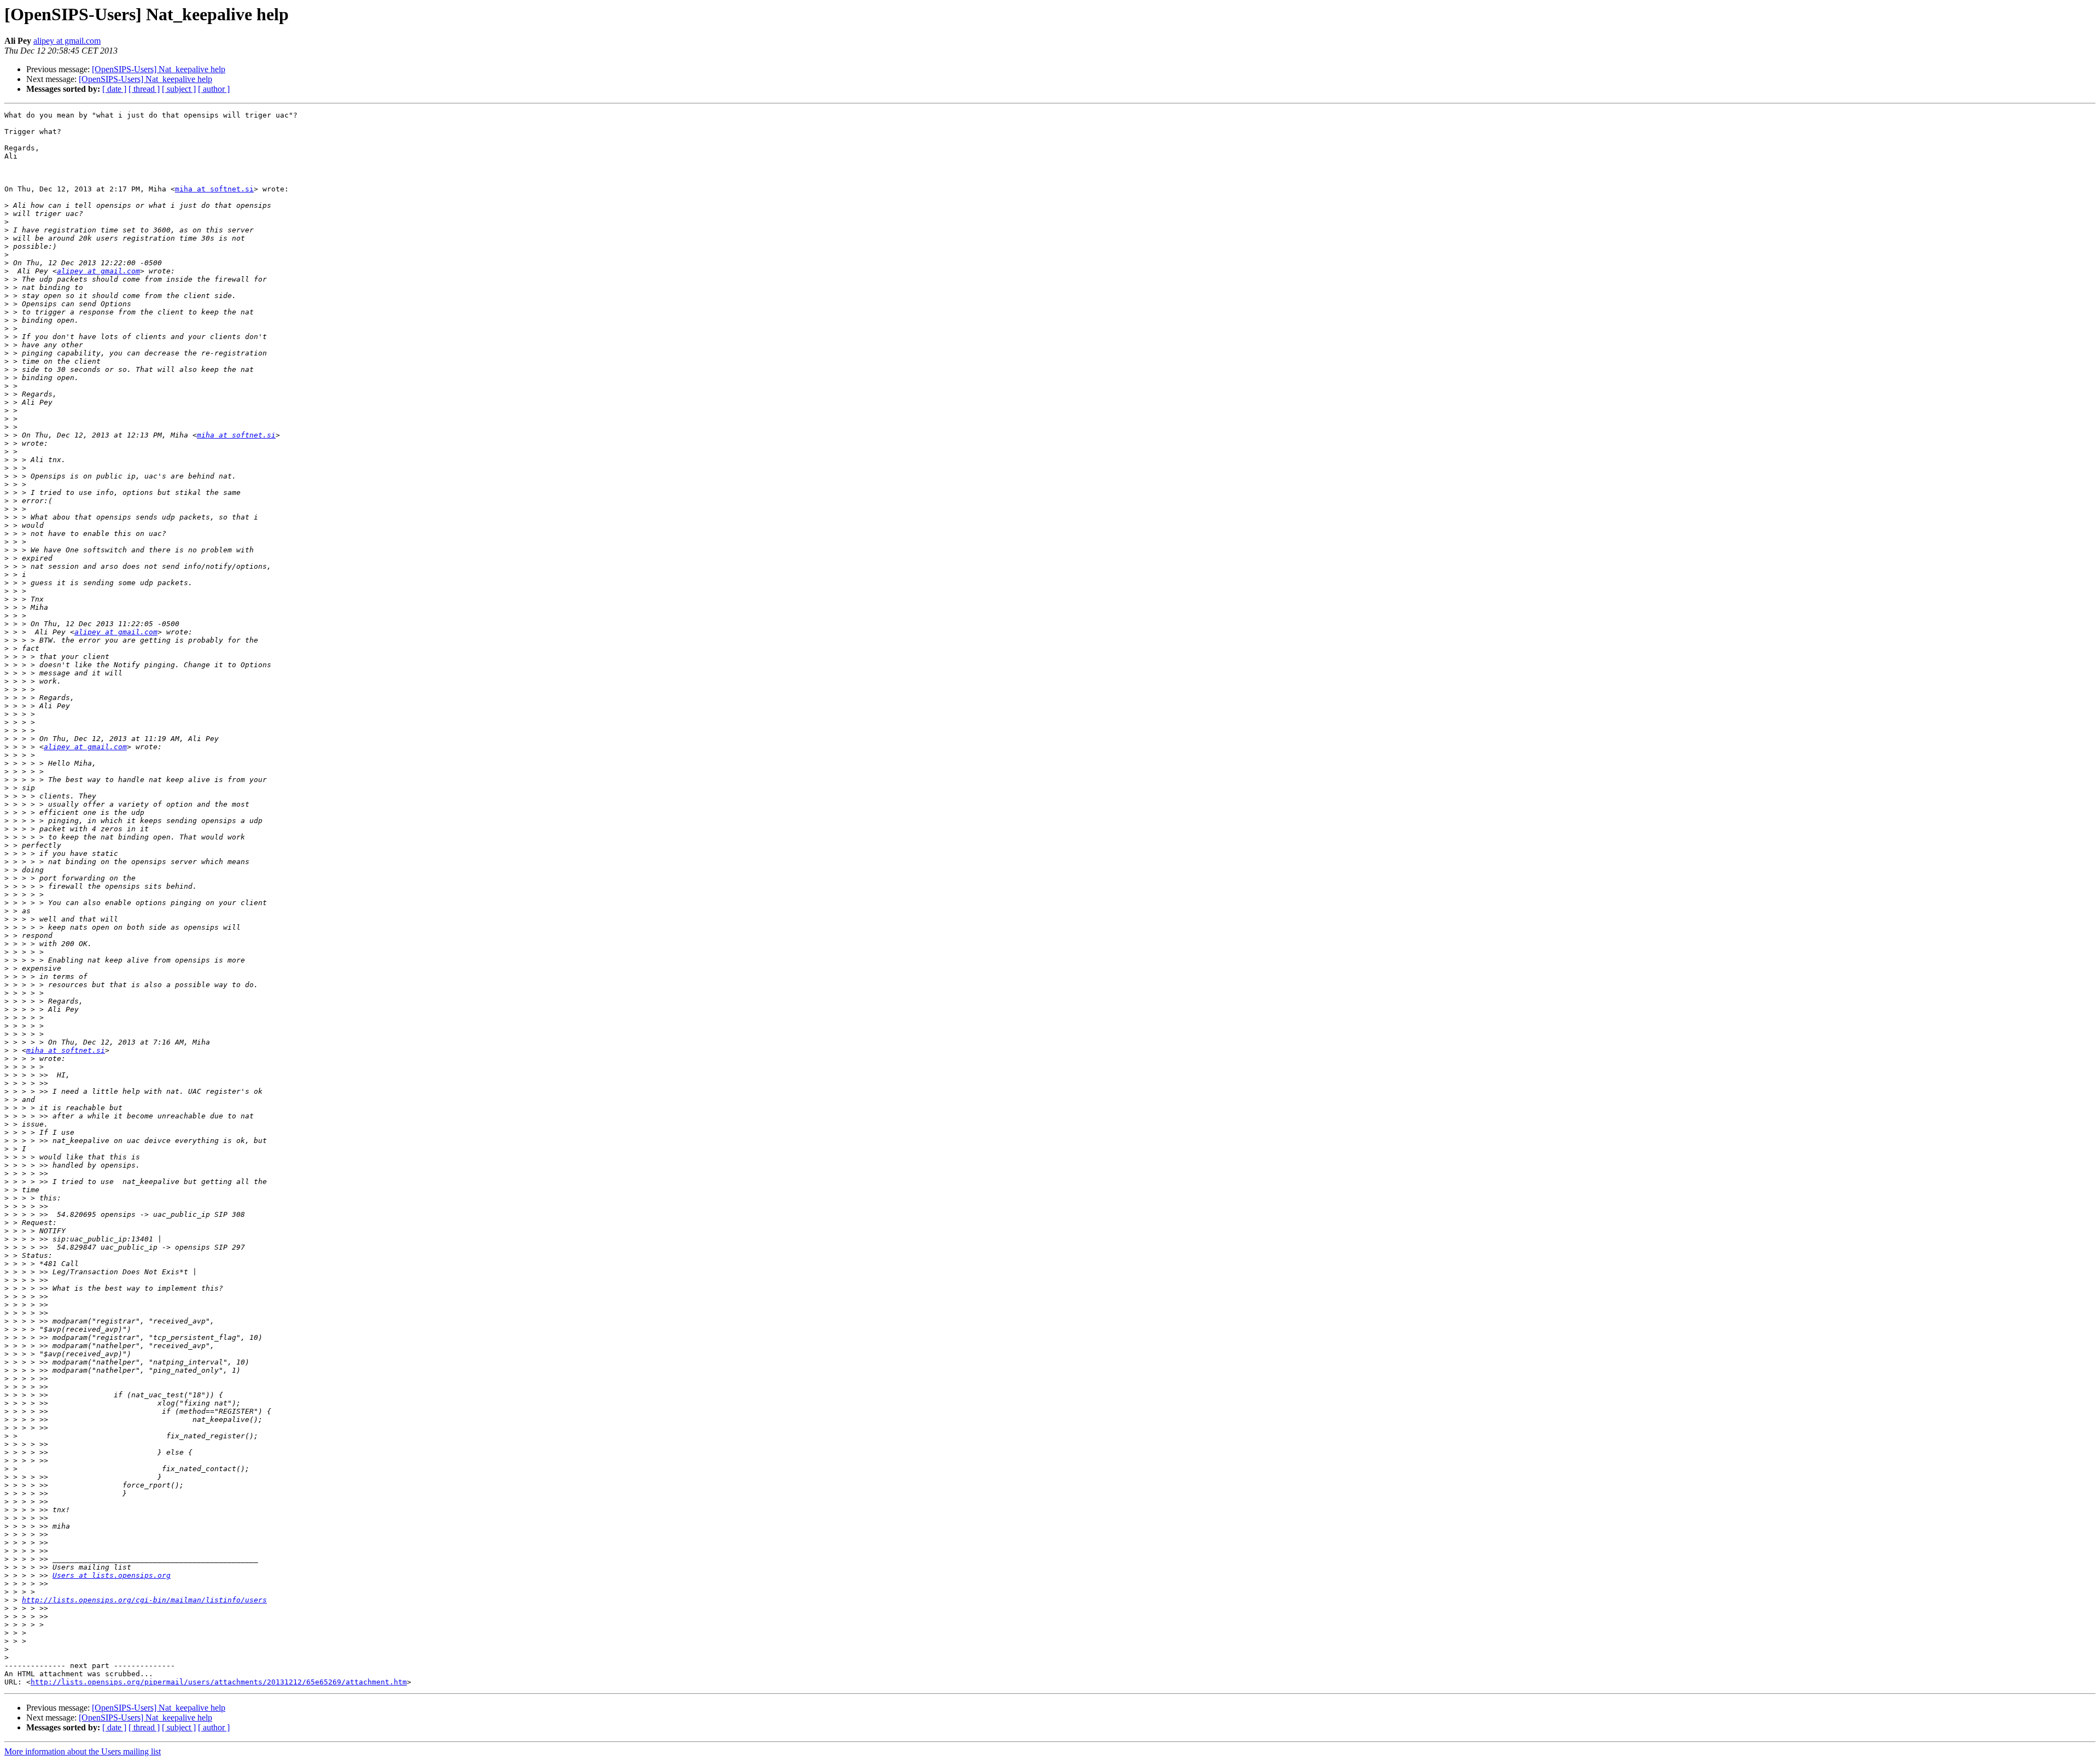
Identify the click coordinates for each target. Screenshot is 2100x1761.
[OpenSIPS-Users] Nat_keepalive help (159, 69)
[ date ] (114, 89)
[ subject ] (179, 89)
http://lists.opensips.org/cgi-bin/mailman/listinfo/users (144, 1600)
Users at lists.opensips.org (112, 1575)
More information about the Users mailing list (83, 1751)
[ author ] (214, 89)
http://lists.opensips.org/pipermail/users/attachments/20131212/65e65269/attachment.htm (219, 1682)
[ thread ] (144, 89)
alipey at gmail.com (67, 41)
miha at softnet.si (214, 189)
